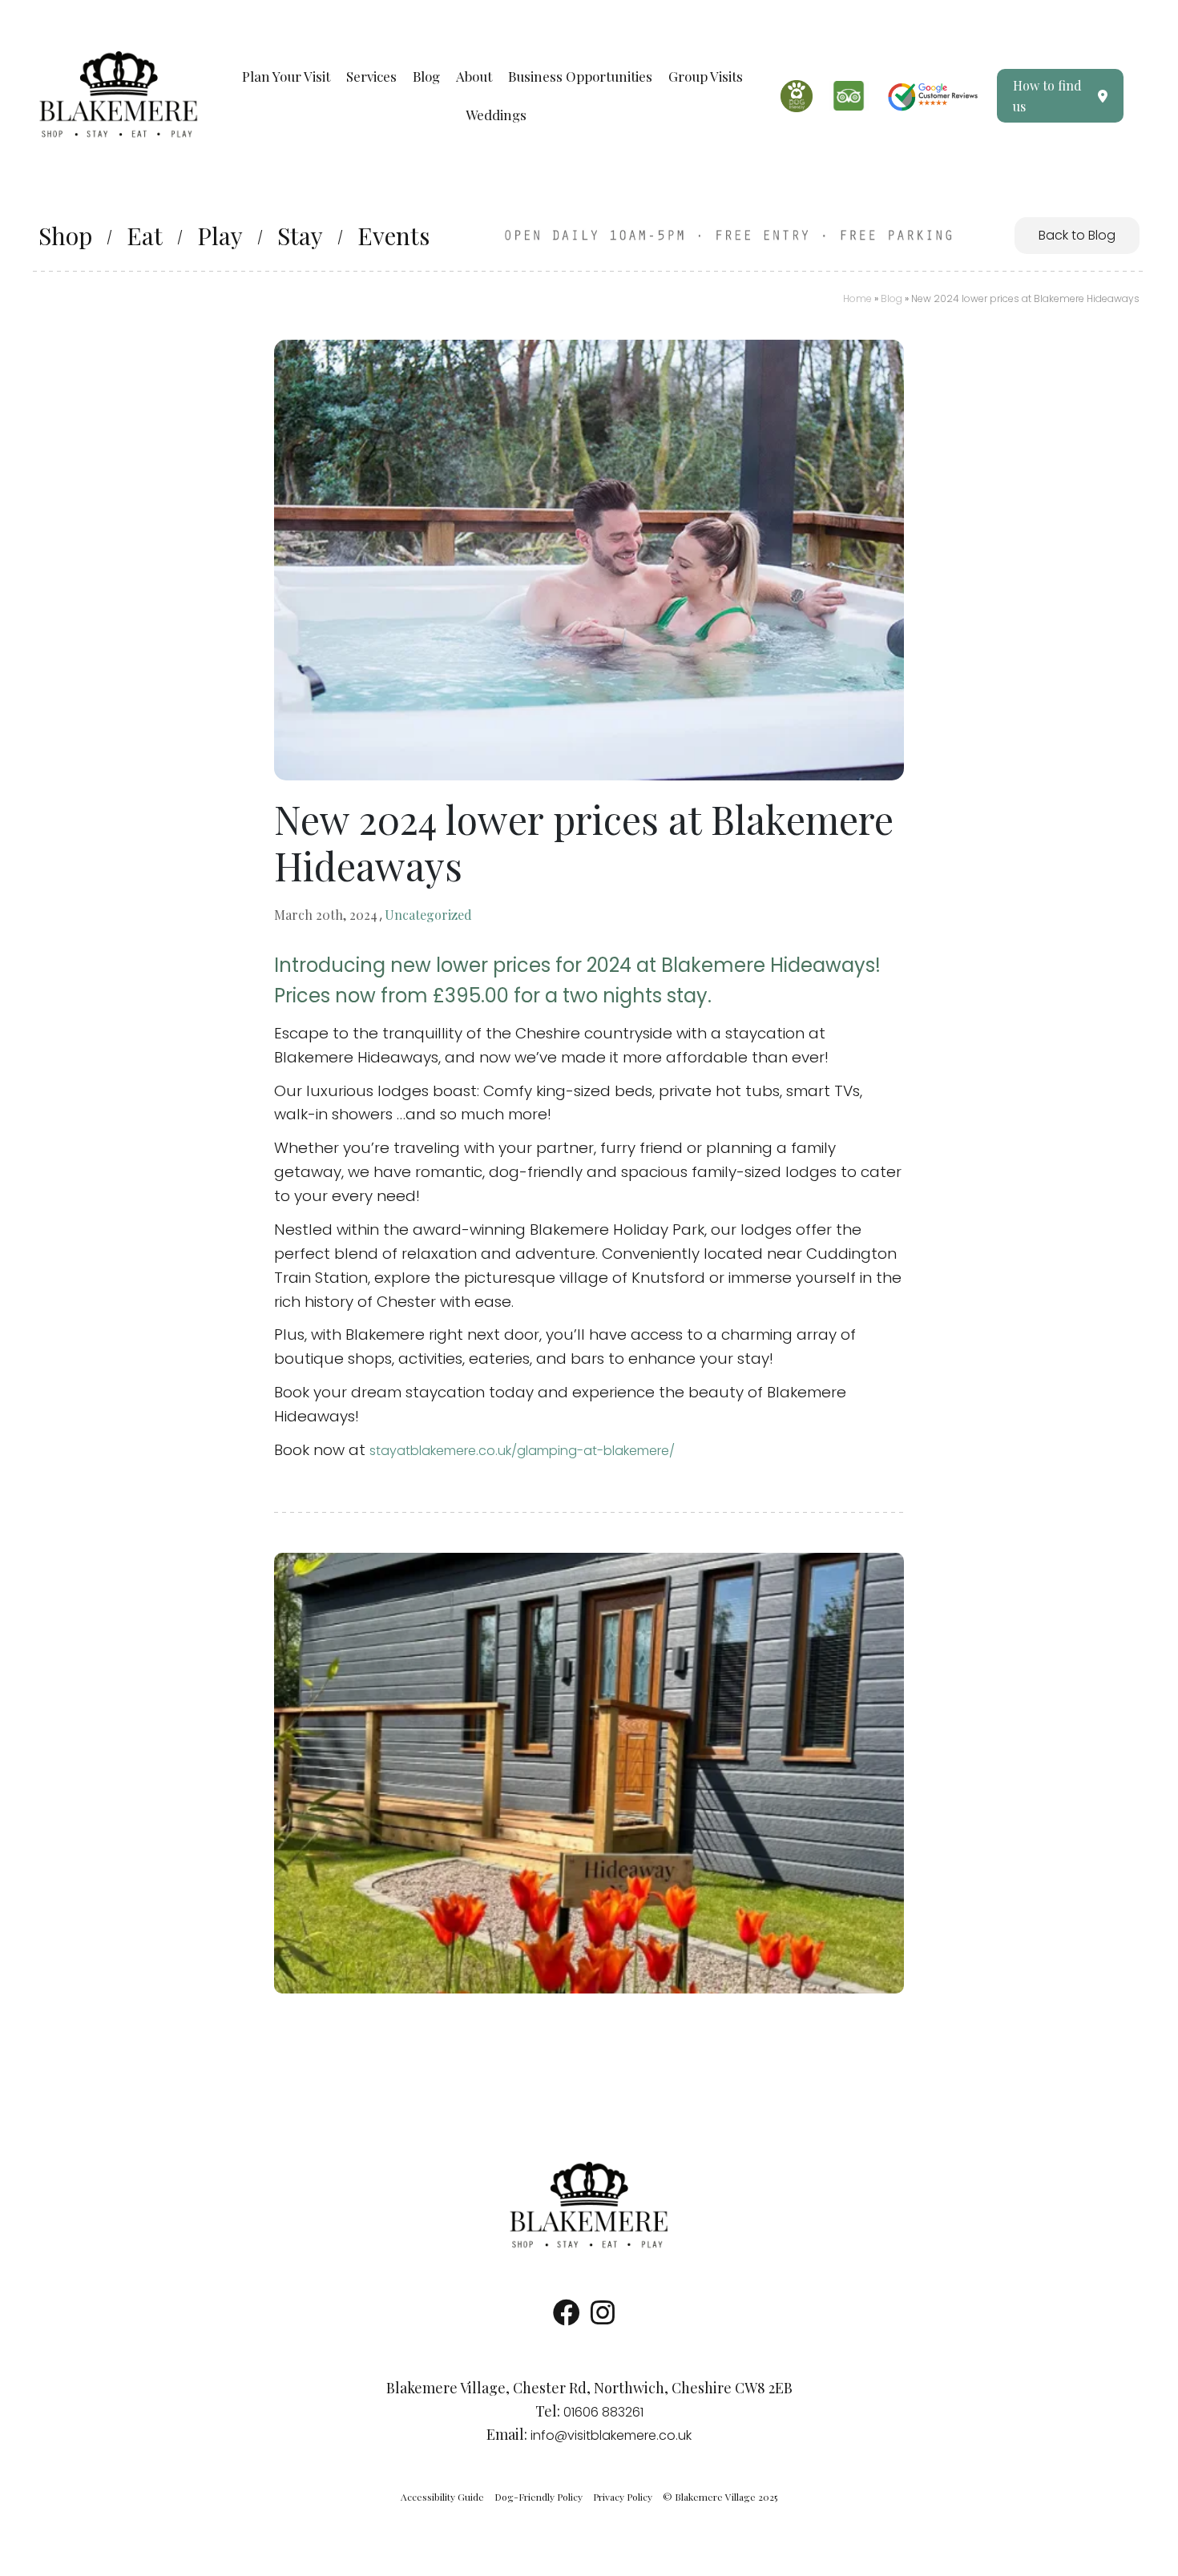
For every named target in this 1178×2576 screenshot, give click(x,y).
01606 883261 (603, 2412)
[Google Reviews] (933, 96)
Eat (145, 236)
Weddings (496, 115)
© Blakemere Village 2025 (720, 2497)
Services (371, 76)
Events (393, 236)
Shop (65, 236)
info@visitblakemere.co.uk (611, 2435)
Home (857, 298)
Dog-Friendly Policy (539, 2497)
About (474, 76)
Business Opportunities (580, 76)
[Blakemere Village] (589, 2205)
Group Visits (706, 76)
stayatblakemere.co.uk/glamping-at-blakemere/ (522, 1451)
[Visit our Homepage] (119, 95)
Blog (426, 76)
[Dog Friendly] (797, 96)
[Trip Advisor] (849, 96)
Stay (300, 236)
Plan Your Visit (286, 76)
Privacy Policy (623, 2497)
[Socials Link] (567, 2318)
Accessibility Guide (442, 2497)
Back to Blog (1077, 235)
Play (220, 236)
